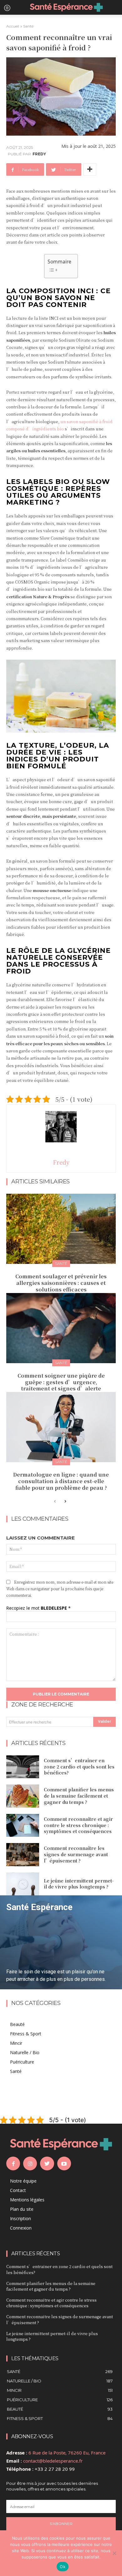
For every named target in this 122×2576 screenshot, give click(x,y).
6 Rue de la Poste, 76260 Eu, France (67, 2453)
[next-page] (65, 1502)
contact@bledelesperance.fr (53, 2461)
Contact (18, 2190)
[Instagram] (30, 2163)
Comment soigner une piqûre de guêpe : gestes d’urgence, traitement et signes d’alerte (61, 1382)
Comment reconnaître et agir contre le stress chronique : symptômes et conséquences (78, 1825)
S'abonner (61, 2524)
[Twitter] (47, 2163)
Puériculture (22, 2062)
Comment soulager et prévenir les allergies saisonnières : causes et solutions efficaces (61, 1283)
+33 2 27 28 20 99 (55, 2469)
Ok (63, 2567)
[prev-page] (55, 1502)
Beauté (17, 2024)
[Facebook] (13, 2163)
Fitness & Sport (26, 2034)
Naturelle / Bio (25, 2052)
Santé (28, 26)
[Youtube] (64, 2163)
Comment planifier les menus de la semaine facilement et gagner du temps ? (79, 1796)
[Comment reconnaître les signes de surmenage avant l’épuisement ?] (23, 1855)
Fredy (39, 154)
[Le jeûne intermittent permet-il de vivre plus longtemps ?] (23, 1884)
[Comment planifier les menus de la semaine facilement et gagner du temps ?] (23, 1796)
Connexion (21, 2228)
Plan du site (22, 2209)
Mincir (16, 2043)
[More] (90, 169)
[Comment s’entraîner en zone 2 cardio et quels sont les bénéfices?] (23, 1767)
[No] (114, 2553)
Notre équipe (23, 2181)
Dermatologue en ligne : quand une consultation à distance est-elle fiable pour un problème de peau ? (61, 1481)
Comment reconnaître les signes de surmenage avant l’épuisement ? (76, 1854)
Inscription (20, 2218)
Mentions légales (27, 2200)
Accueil (13, 26)
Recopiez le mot (38, 1608)
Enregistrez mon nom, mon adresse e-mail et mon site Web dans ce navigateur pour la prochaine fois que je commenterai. (60, 1589)
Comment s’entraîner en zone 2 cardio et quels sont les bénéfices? (79, 1766)
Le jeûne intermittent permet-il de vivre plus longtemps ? (79, 1884)
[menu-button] (7, 8)
